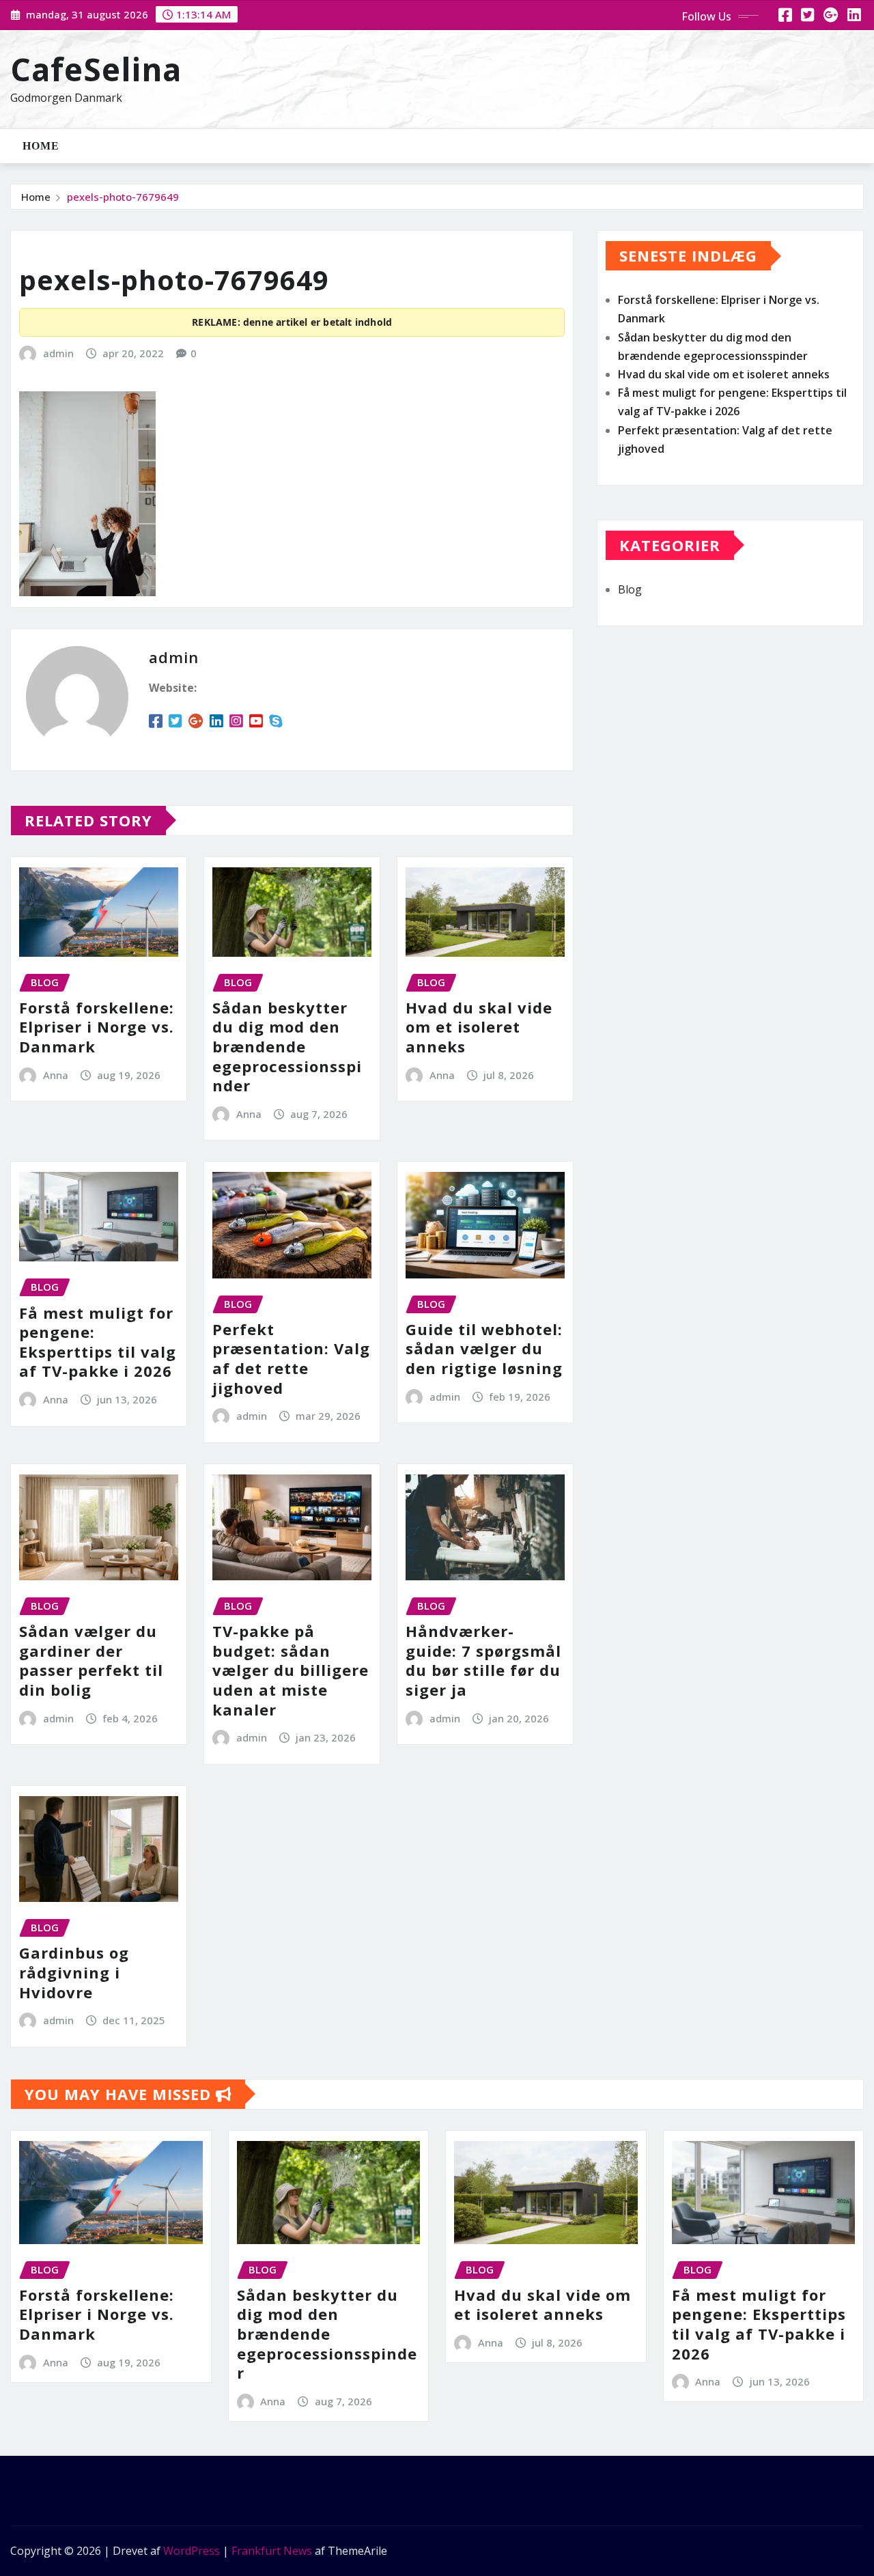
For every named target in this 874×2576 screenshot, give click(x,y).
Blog (630, 589)
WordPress (192, 2551)
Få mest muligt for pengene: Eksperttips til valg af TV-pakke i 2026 (98, 1342)
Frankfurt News (272, 2551)
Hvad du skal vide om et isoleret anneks (479, 1027)
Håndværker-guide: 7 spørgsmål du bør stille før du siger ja (483, 1660)
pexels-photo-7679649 (123, 197)
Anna (56, 1075)
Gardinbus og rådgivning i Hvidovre (74, 1972)
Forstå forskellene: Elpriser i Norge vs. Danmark (97, 1027)
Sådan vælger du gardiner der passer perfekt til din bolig (91, 1660)
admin (58, 353)
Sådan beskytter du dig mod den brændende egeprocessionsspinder (287, 1046)
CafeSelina (96, 69)
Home (41, 146)
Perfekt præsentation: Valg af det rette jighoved (291, 1358)
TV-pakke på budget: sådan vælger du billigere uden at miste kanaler (291, 1670)
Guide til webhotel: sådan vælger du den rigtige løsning (484, 1348)
